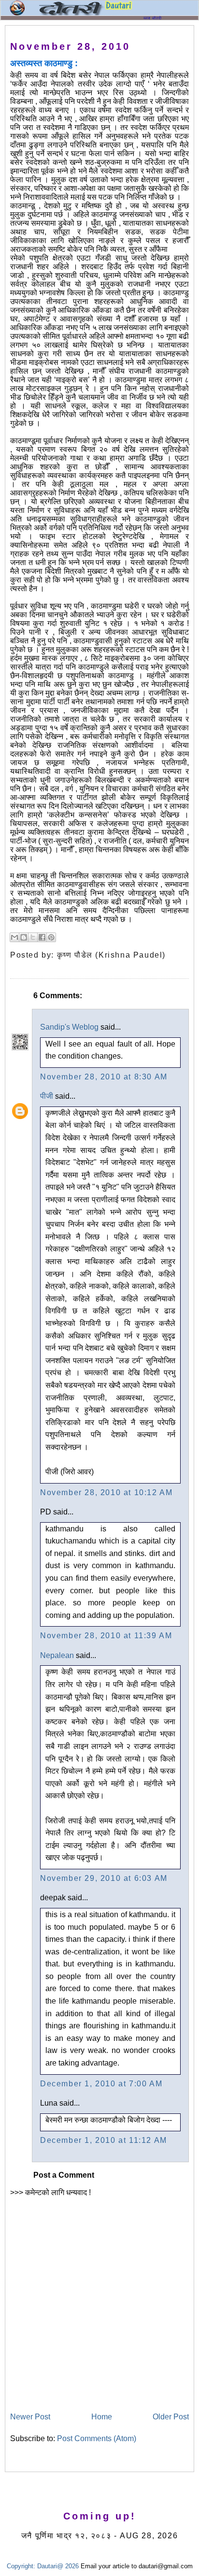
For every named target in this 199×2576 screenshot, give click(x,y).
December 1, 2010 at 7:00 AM (101, 2084)
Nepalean (57, 1655)
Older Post (171, 2417)
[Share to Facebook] (42, 937)
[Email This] (14, 937)
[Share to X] (33, 937)
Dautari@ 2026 (59, 2566)
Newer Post (30, 2417)
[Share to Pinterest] (51, 937)
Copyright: (21, 2566)
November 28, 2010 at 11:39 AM (106, 1636)
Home (102, 2417)
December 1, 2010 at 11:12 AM (104, 2140)
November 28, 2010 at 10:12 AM (106, 1492)
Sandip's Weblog (69, 1027)
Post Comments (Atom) (97, 2438)
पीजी (47, 1096)
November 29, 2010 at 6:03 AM (104, 1878)
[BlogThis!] (24, 937)
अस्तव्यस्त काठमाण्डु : (44, 63)
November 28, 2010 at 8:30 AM (104, 1077)
